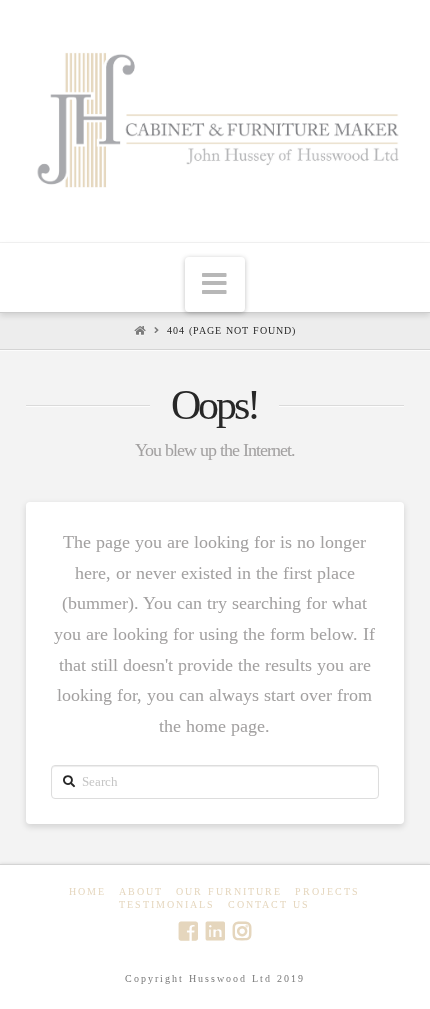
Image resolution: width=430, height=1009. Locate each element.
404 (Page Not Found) (231, 330)
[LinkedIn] (215, 931)
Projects (327, 891)
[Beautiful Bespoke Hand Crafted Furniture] (215, 118)
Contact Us (269, 904)
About (141, 891)
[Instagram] (242, 931)
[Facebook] (188, 931)
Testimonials (167, 904)
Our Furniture (229, 891)
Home (87, 891)
